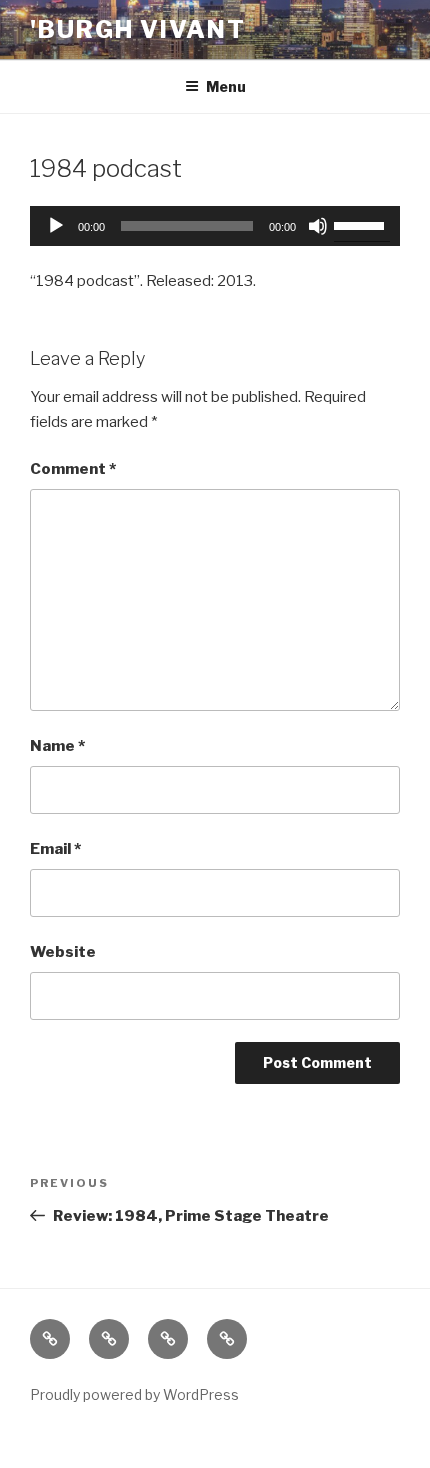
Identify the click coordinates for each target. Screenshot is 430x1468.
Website (63, 952)
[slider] (362, 224)
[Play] (56, 226)
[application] (215, 226)
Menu (226, 86)
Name (57, 746)
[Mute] (318, 226)
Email (55, 849)
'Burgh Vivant (138, 29)
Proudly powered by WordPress (134, 1394)
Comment (73, 469)
